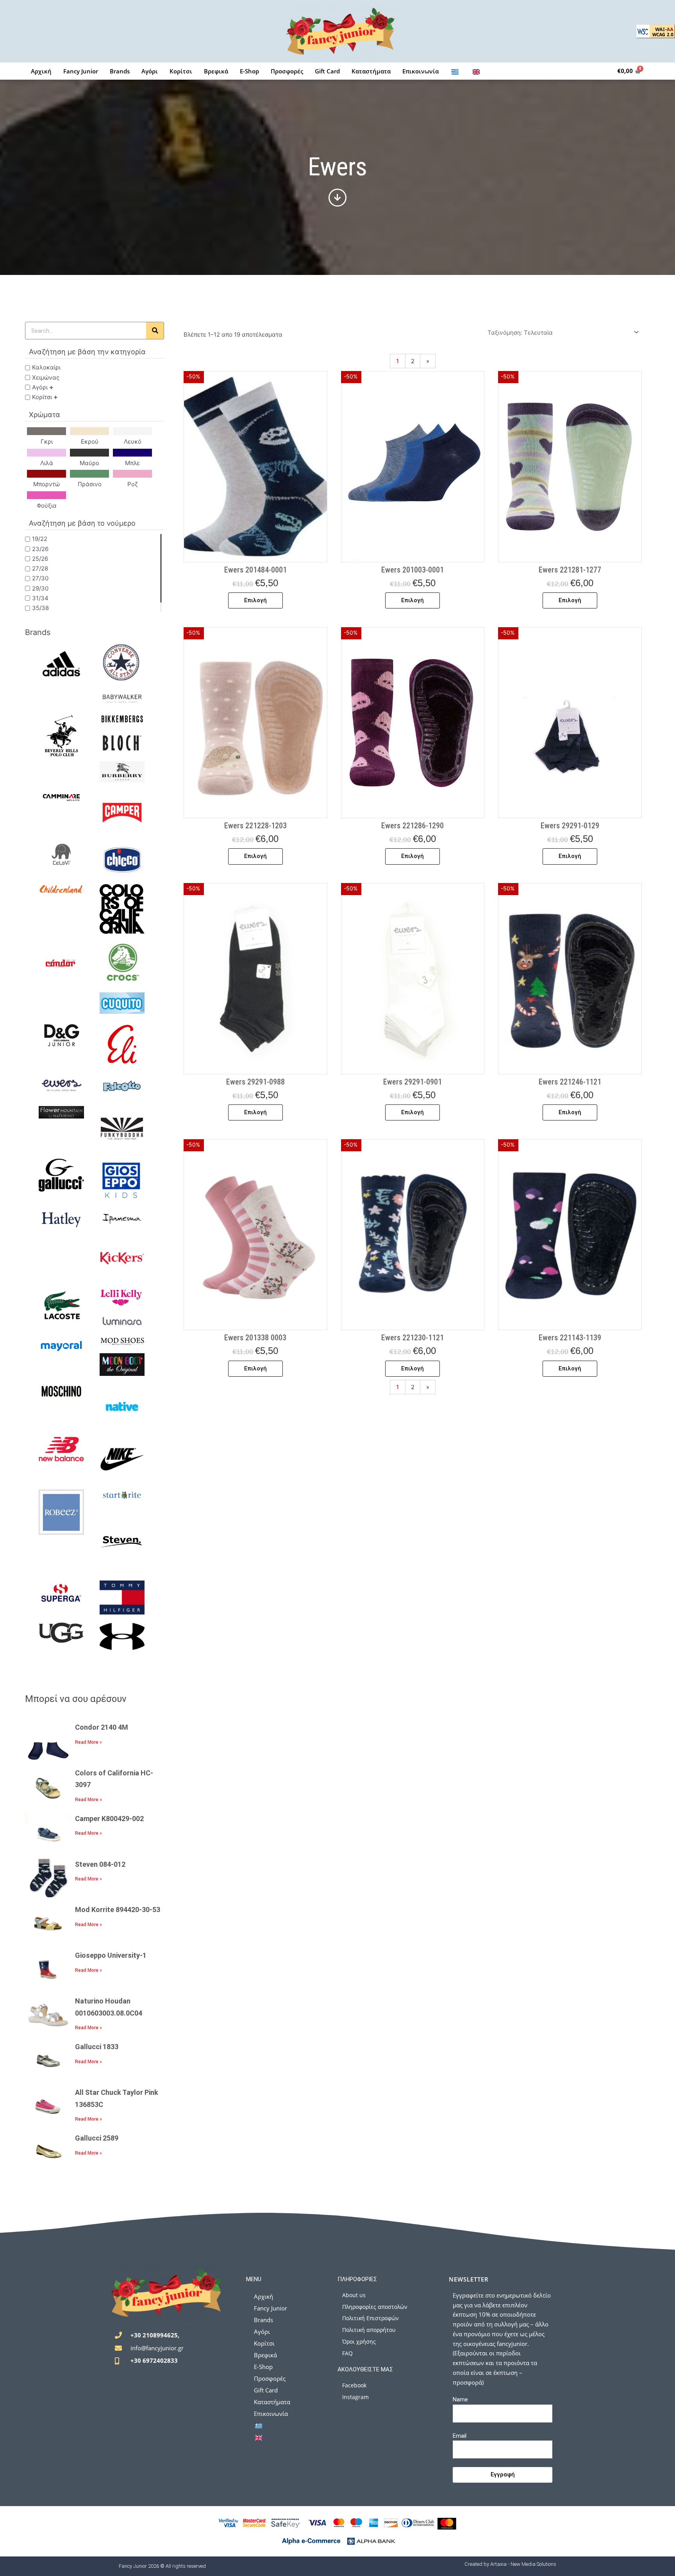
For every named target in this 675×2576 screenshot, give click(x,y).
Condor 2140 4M (102, 1727)
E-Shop (249, 71)
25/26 (40, 558)
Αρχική (41, 71)
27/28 (40, 568)
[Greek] (455, 71)
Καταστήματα (371, 71)
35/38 (40, 608)
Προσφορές (287, 71)
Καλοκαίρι (46, 367)
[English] (476, 71)
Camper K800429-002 (109, 1819)
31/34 (40, 598)
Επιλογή (255, 600)
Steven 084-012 (100, 1864)
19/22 (40, 539)
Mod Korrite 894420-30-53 (118, 1910)
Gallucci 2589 (97, 2138)
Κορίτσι (181, 71)
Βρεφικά (216, 71)
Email (460, 2436)
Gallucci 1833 (97, 2047)
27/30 (40, 578)
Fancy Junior (81, 71)
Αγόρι (150, 71)
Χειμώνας (46, 377)
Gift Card (327, 71)
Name (460, 2399)
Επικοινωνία (421, 71)
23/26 (40, 549)
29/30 (40, 588)
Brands (120, 71)
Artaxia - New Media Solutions (523, 2564)
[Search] (155, 331)
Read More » (88, 1742)
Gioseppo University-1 (111, 1955)
